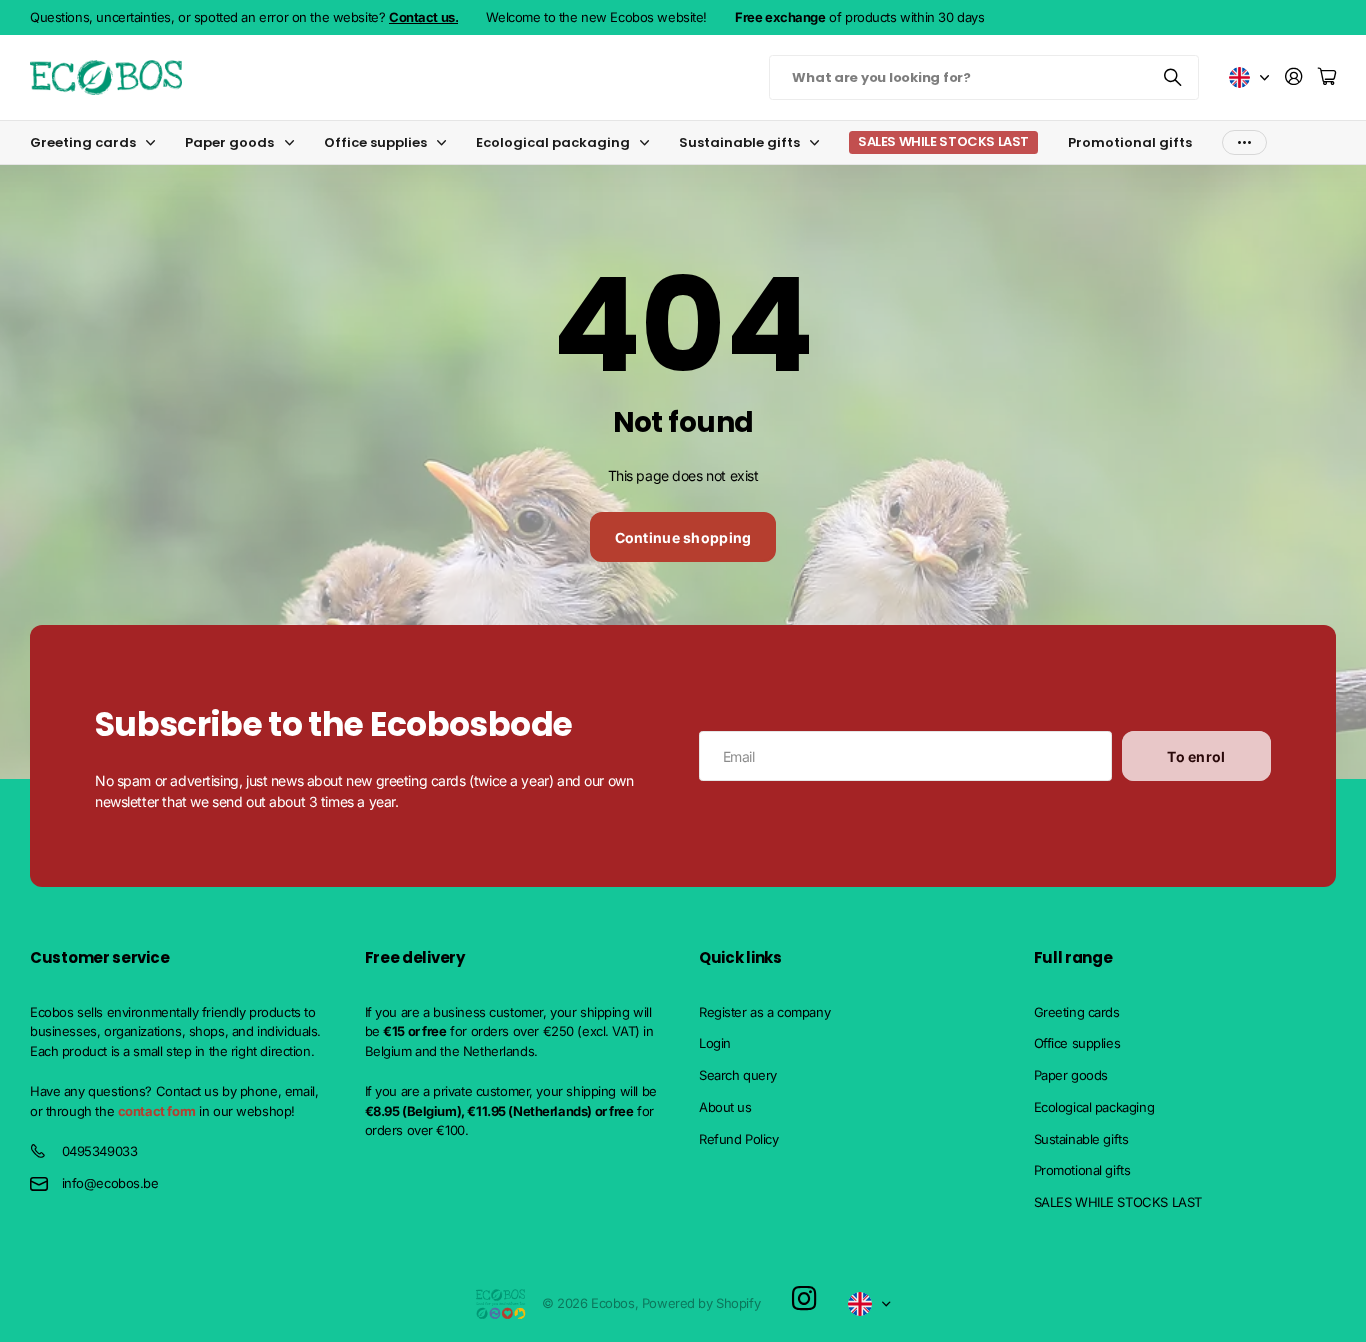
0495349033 (100, 1151)
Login (715, 1043)
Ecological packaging (553, 142)
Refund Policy (739, 1139)
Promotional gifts (1130, 142)
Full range (1073, 957)
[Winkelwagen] (1327, 77)
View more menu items (1244, 142)
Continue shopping (683, 537)
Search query (738, 1075)
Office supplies (375, 142)
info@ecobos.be (110, 1183)
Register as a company (764, 1012)
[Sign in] (1294, 77)
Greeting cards (83, 142)
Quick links (740, 957)
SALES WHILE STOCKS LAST (1118, 1202)
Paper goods (229, 142)
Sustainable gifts (739, 142)
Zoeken (1174, 77)
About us (725, 1107)
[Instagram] (804, 1299)
